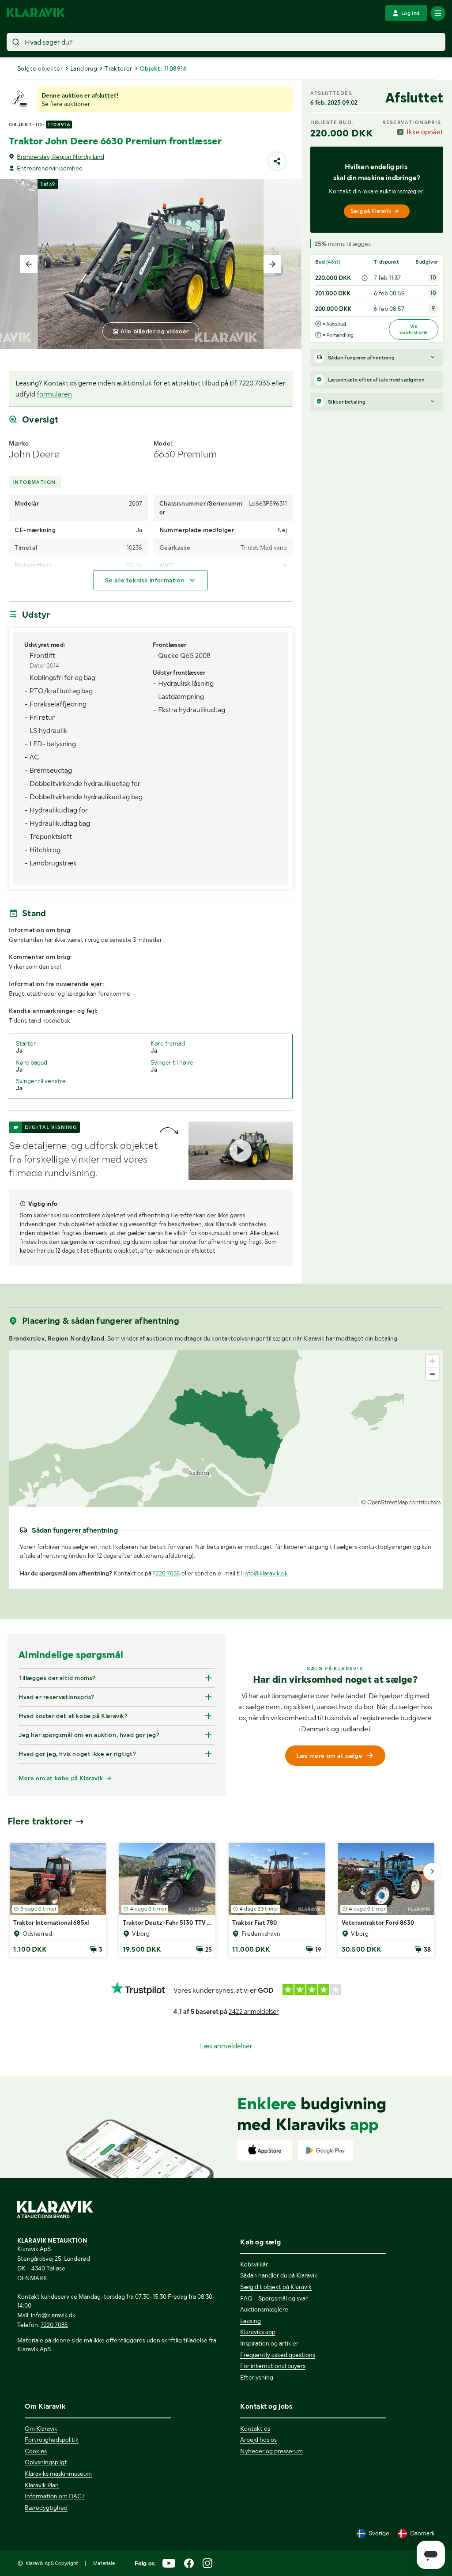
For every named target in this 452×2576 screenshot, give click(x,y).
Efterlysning (257, 2377)
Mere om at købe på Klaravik (61, 1778)
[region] (226, 1429)
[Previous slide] (29, 264)
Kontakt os (255, 2429)
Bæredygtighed (46, 2508)
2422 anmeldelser (254, 2012)
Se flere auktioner (66, 104)
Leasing (250, 2321)
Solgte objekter (40, 68)
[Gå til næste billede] (432, 1872)
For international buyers (273, 2366)
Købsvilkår (254, 2264)
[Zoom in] (432, 1361)
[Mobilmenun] (438, 13)
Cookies (36, 2451)
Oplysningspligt (46, 2462)
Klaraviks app (258, 2332)
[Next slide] (272, 264)
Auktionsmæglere (264, 2309)
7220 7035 (166, 1573)
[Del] (277, 161)
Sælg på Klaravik (371, 211)
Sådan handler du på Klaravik (279, 2275)
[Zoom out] (432, 1374)
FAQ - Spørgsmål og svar (274, 2298)
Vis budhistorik (414, 329)
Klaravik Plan (42, 2485)
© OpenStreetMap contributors (401, 1502)
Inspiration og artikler (269, 2343)
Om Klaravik (41, 2429)
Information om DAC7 (55, 2496)
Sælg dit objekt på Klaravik (276, 2287)
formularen (54, 394)
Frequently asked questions (278, 2355)
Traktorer (119, 68)
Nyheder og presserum (271, 2451)
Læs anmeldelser (226, 2046)
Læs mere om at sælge (329, 1756)
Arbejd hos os (258, 2440)
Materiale (104, 2563)
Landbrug (84, 68)
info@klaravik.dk (266, 1573)
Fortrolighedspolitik (52, 2440)
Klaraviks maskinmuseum (58, 2474)
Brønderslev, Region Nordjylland (60, 157)
